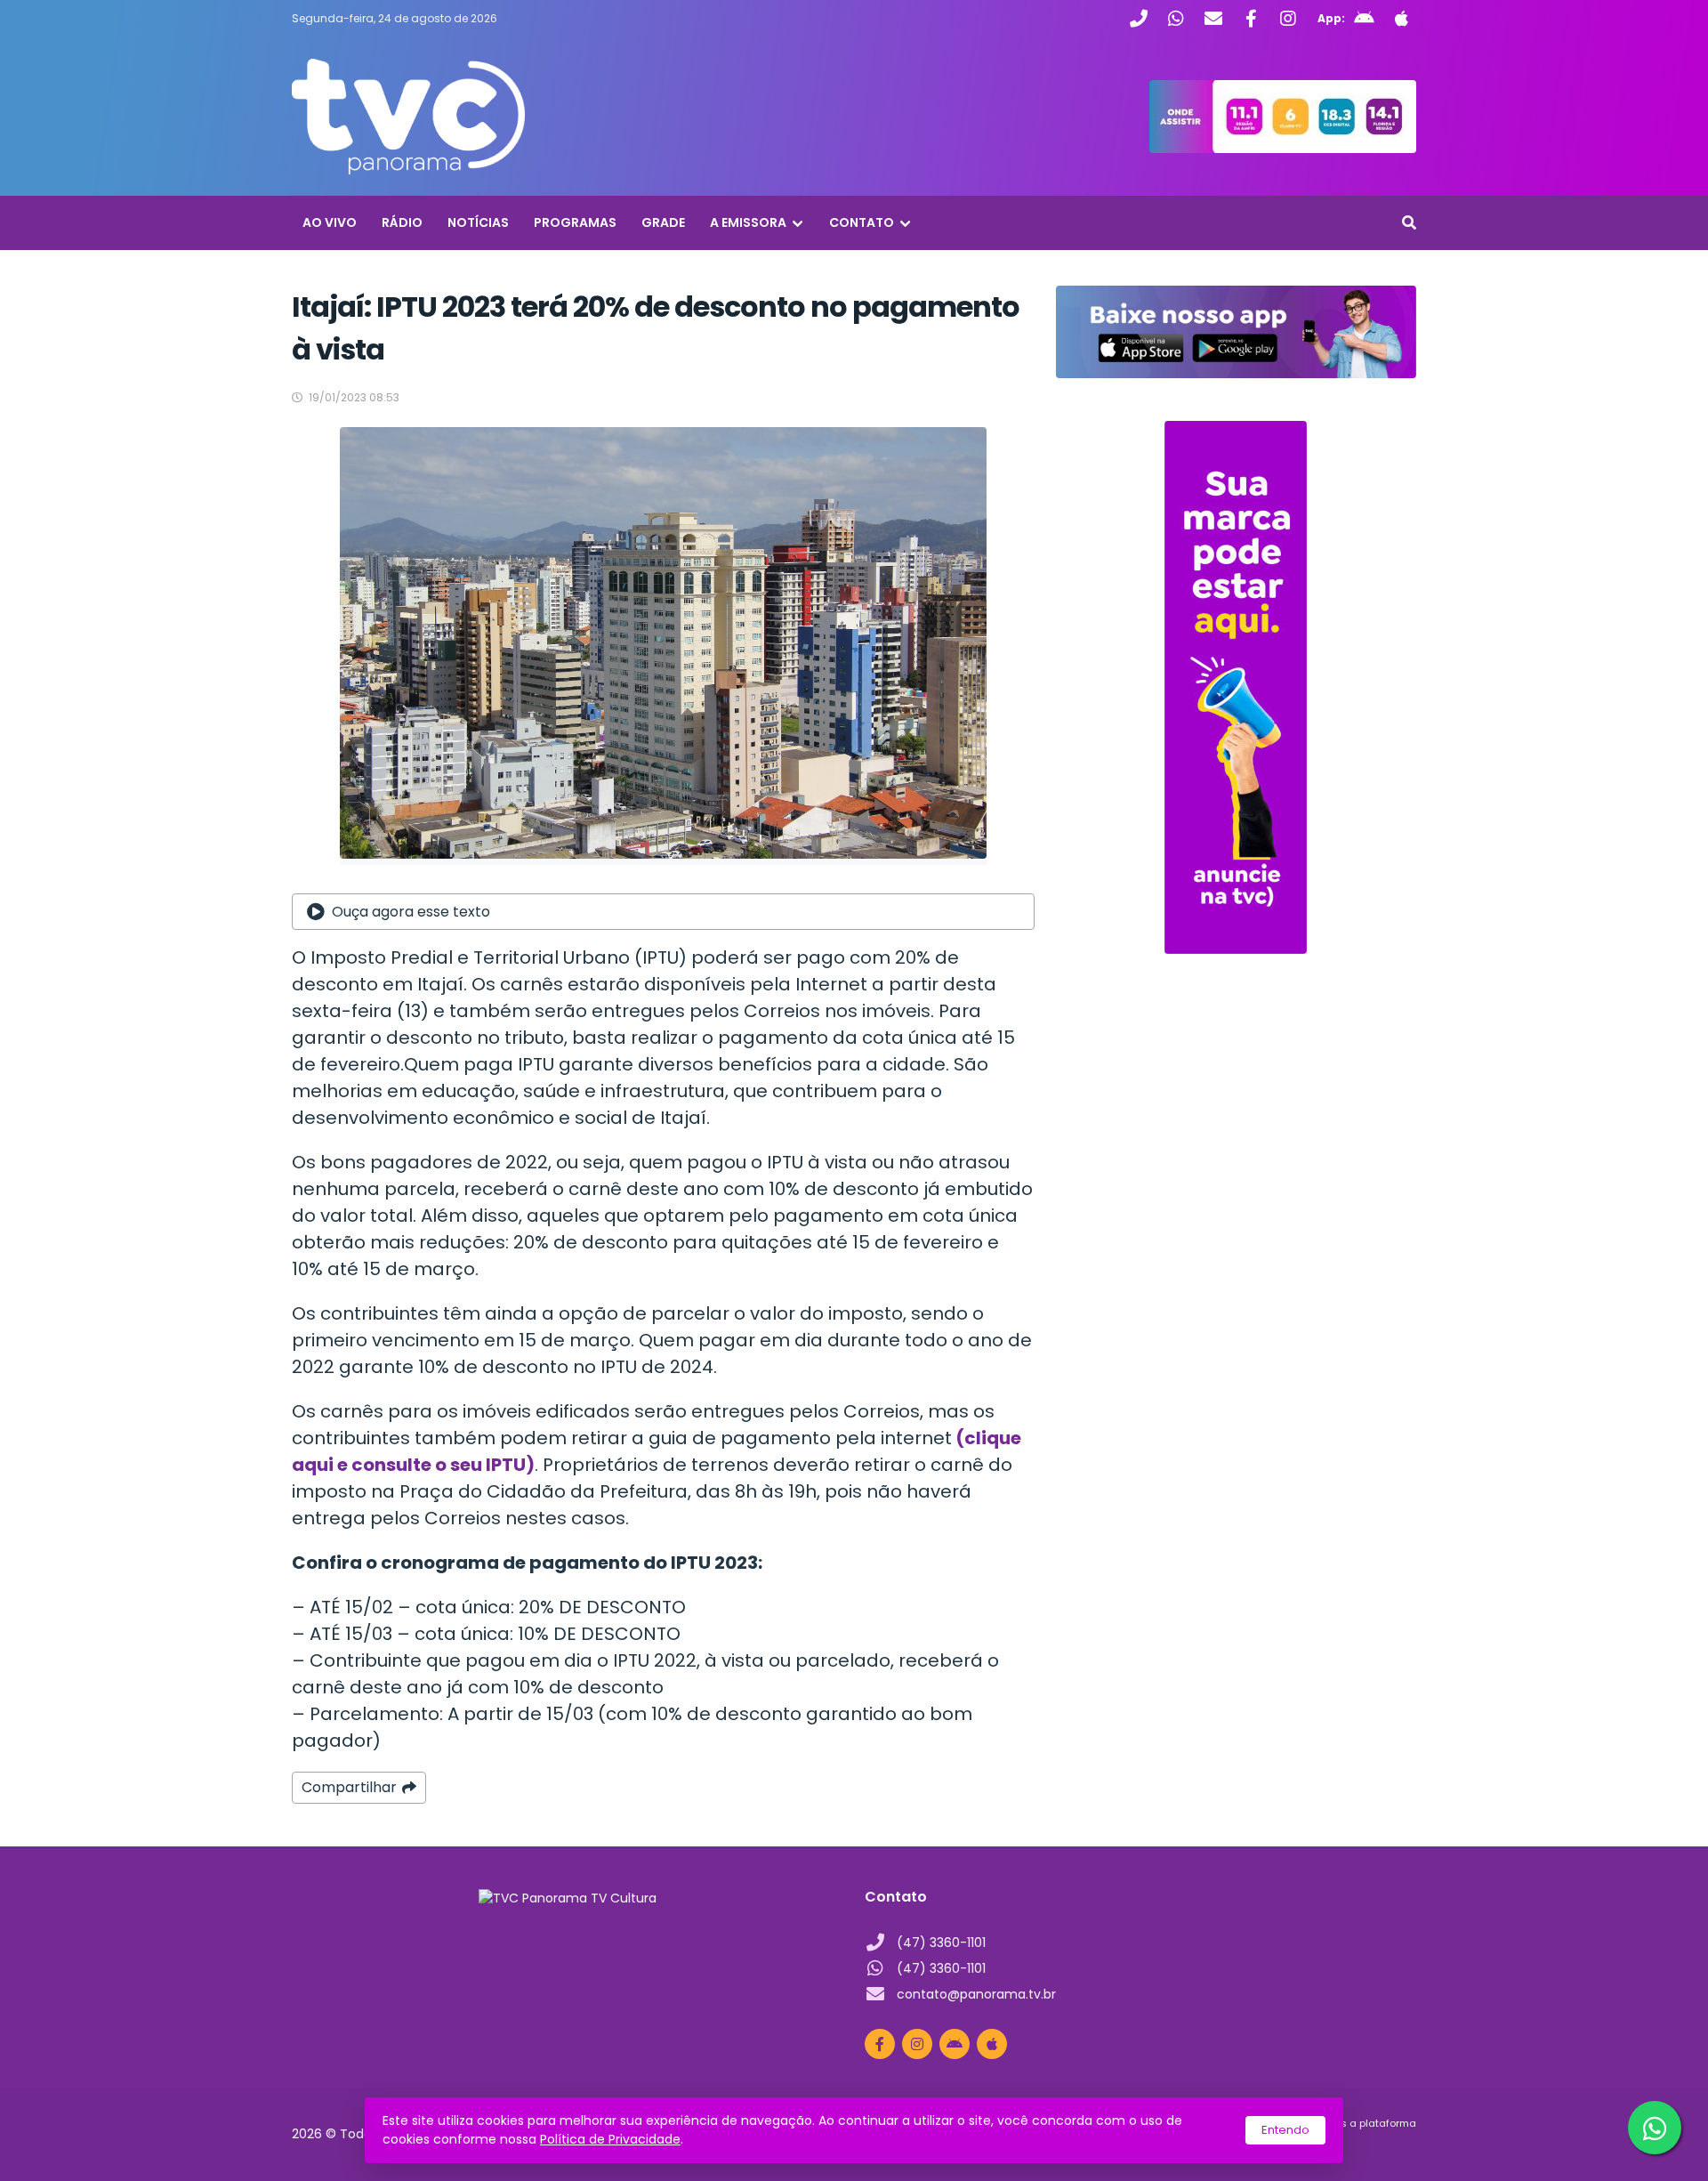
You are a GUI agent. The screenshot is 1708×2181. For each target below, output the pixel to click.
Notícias (478, 222)
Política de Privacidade (610, 2139)
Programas (575, 222)
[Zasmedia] (1372, 2145)
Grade (663, 222)
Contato (862, 222)
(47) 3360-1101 (941, 1943)
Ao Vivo (330, 222)
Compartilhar (349, 1787)
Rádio (402, 222)
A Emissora (748, 222)
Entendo (1285, 2130)
